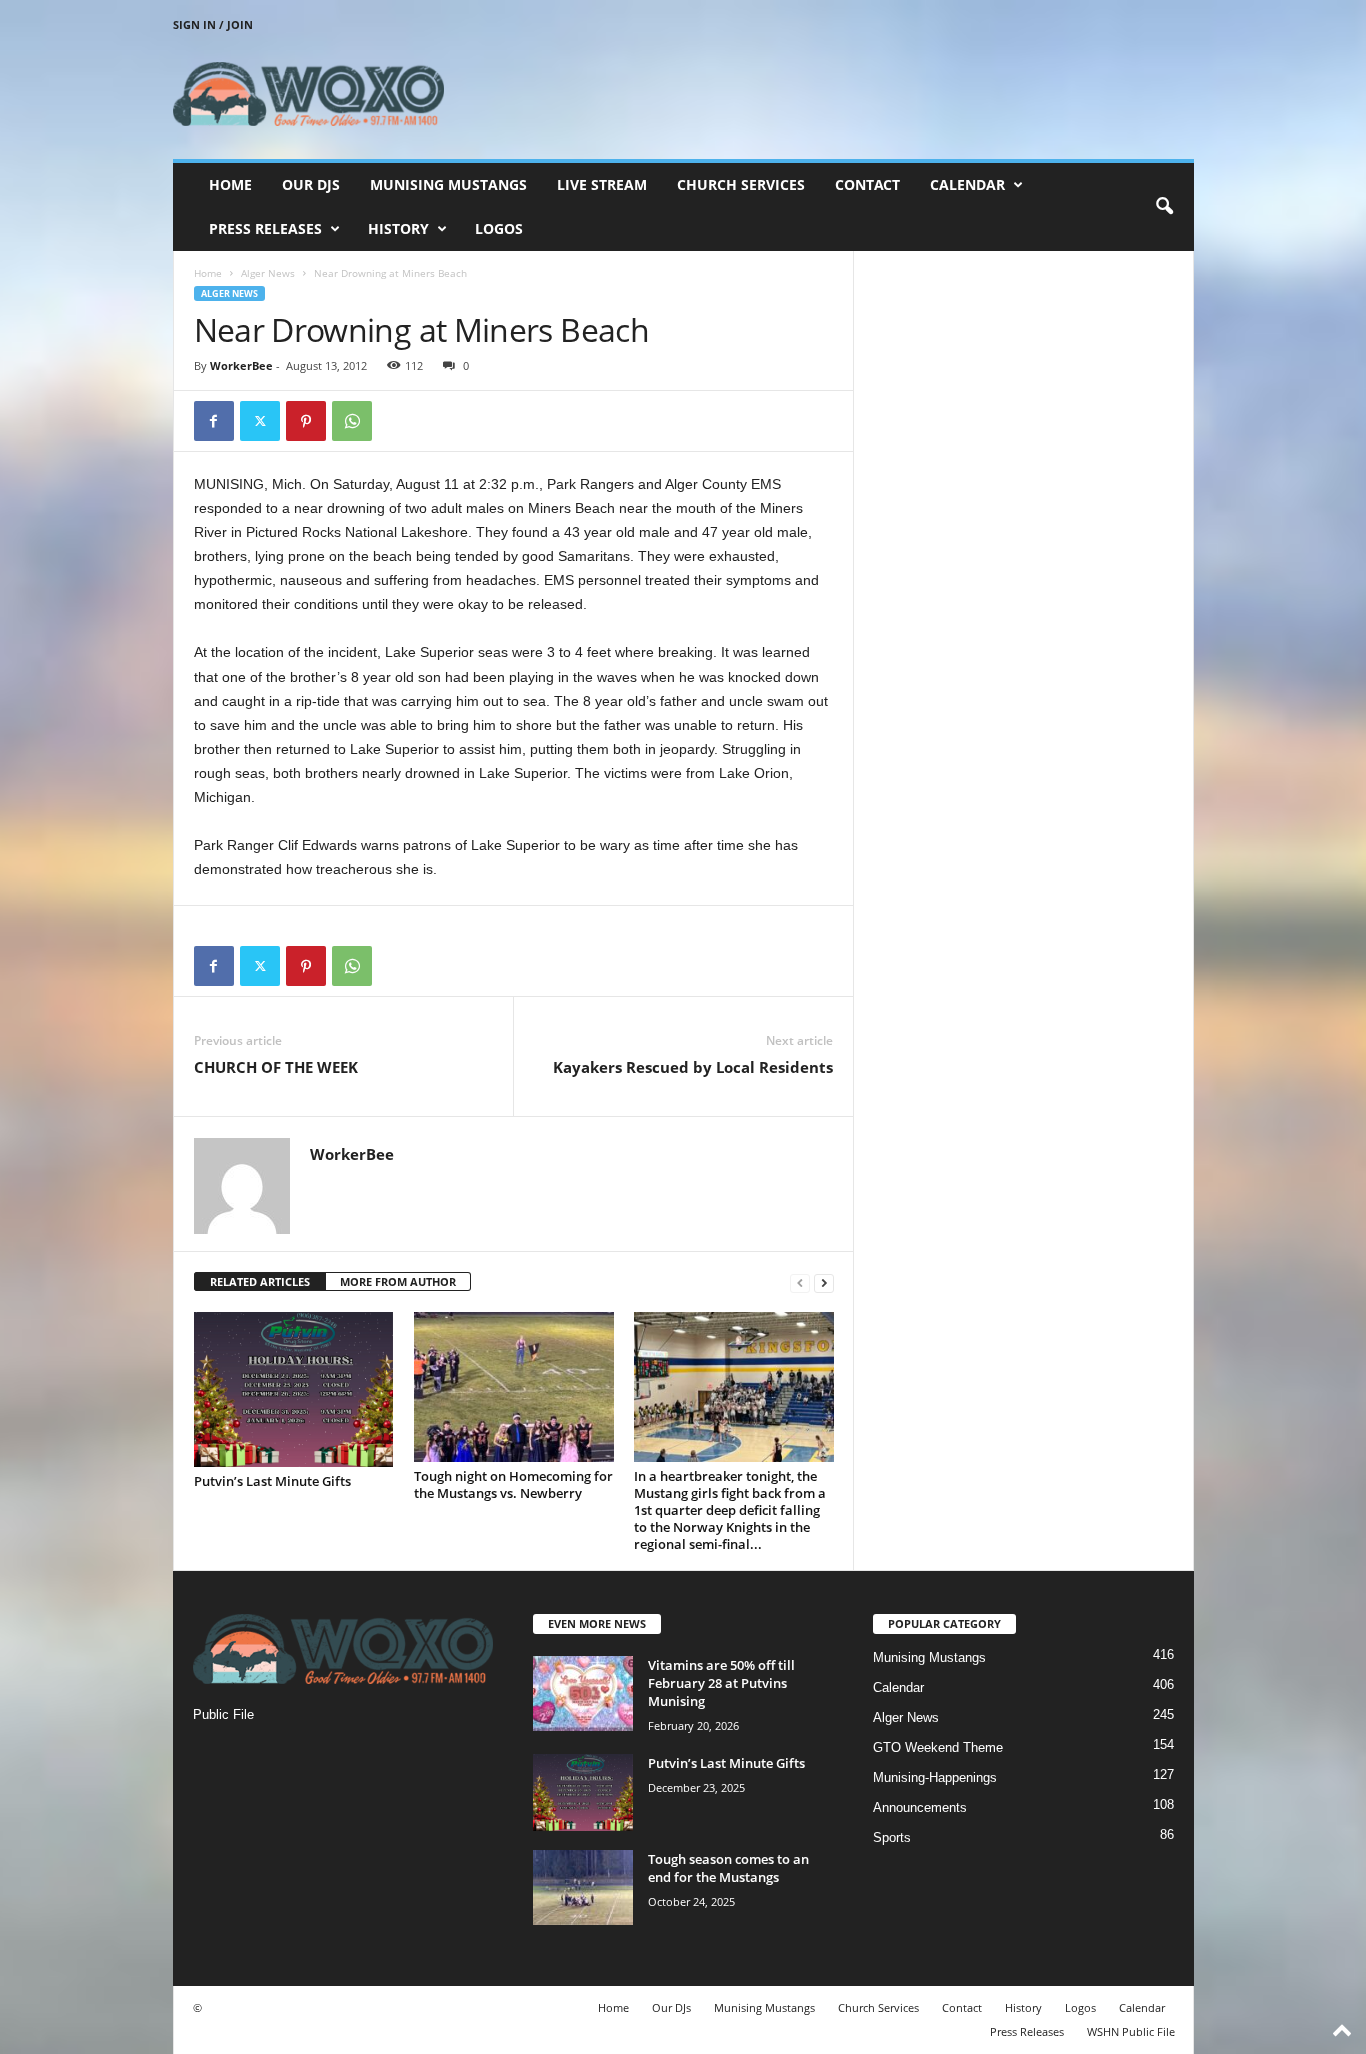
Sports (892, 1837)
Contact (867, 184)
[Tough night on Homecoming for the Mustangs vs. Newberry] (514, 1387)
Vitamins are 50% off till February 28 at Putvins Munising (721, 1683)
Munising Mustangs (448, 184)
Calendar (967, 184)
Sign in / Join (213, 24)
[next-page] (824, 1282)
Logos (499, 228)
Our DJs (311, 184)
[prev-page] (800, 1282)
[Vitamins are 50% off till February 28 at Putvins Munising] (583, 1693)
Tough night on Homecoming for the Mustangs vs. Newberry (513, 1484)
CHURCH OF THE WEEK (276, 1067)
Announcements (920, 1807)
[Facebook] (214, 421)
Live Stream (602, 184)
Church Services (741, 184)
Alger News (268, 273)
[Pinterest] (306, 421)
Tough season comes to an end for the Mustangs (728, 1868)
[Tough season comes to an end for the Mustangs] (583, 1887)
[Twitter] (260, 421)
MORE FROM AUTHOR (398, 1281)
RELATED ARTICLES (260, 1281)
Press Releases (265, 228)
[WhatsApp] (352, 421)
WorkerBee (241, 365)
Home (230, 184)
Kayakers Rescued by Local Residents (693, 1067)
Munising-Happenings (935, 1777)
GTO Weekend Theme (938, 1747)
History (398, 228)
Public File (223, 1714)
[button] (1164, 207)
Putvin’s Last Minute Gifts (272, 1481)
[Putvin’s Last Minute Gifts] (294, 1389)
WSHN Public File (1131, 2031)
